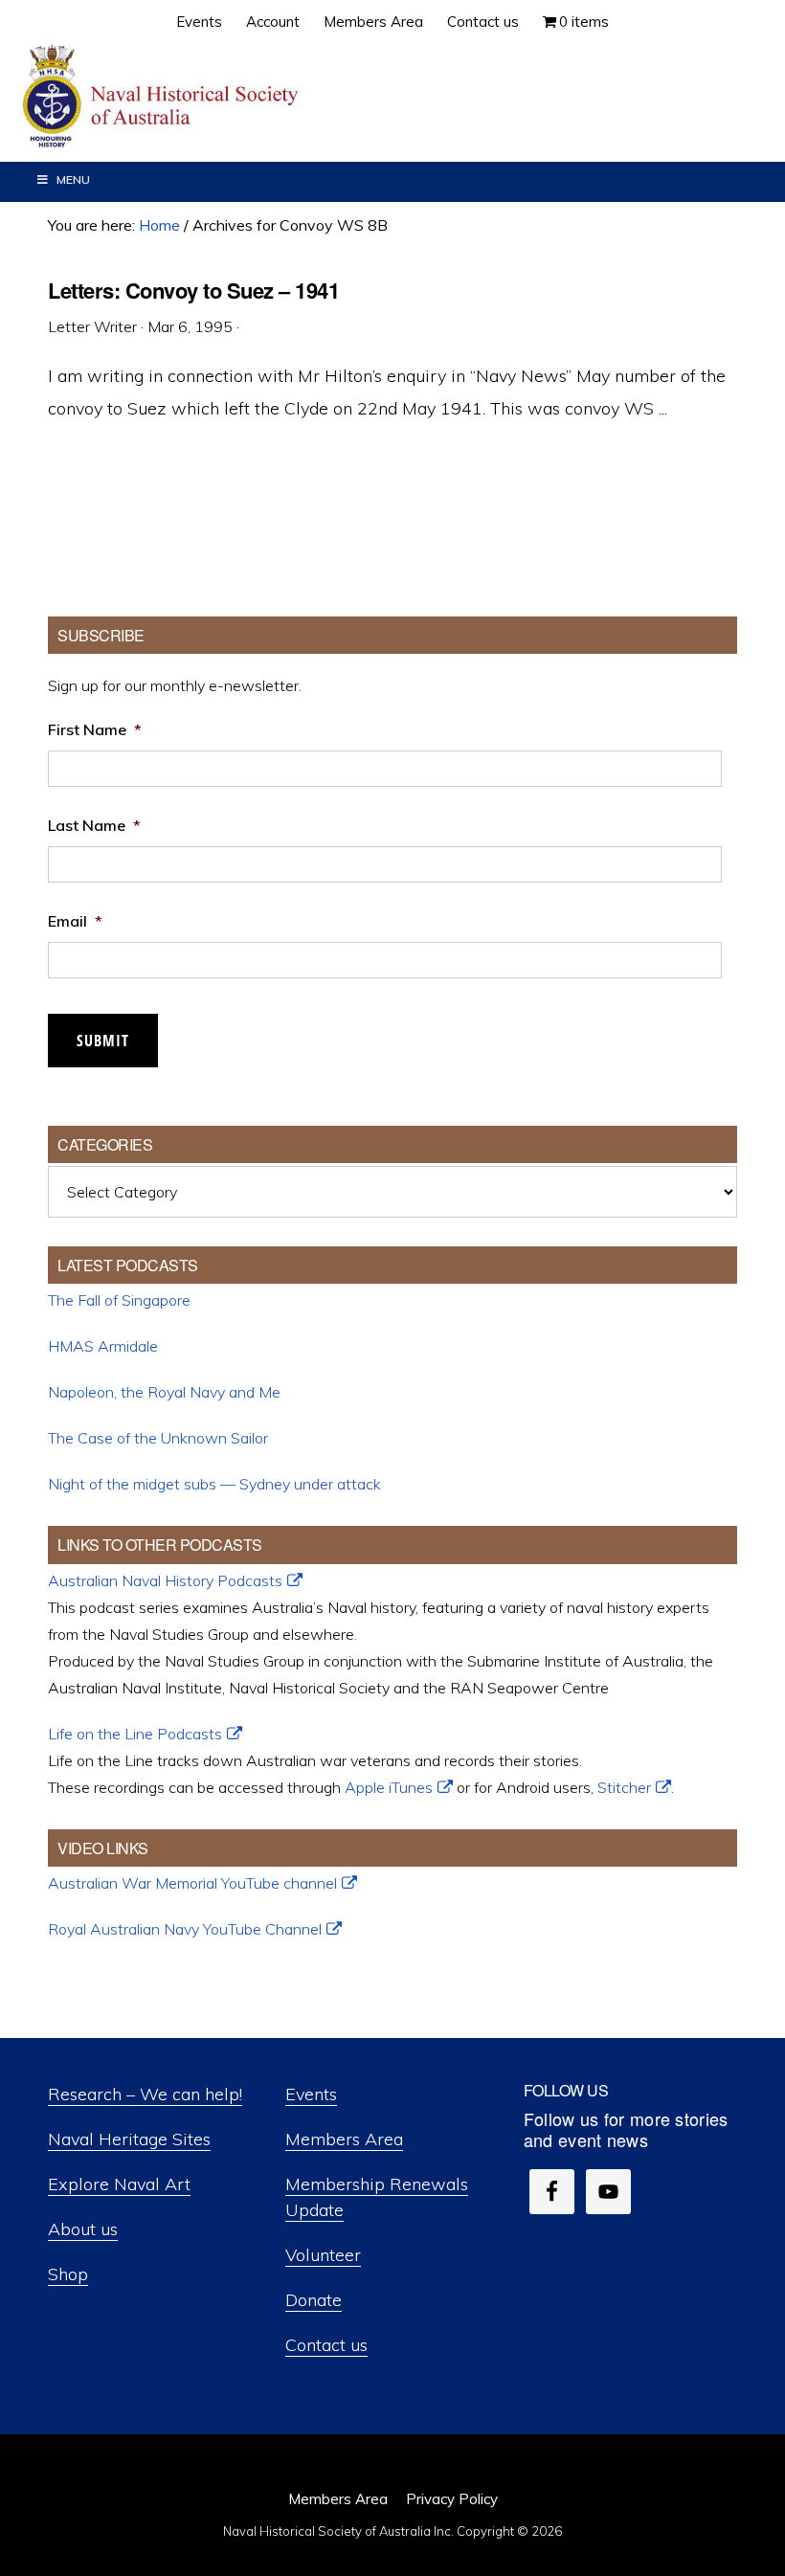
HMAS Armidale (103, 1346)
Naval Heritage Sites (129, 2139)
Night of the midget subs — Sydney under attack (214, 1484)
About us (83, 2229)
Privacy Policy (452, 2499)
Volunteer (323, 2255)
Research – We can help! (145, 2094)
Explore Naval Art (119, 2184)
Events (311, 2094)
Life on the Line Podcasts (135, 1734)
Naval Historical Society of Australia (163, 97)
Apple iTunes (389, 1787)
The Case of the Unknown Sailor (158, 1438)
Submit (103, 1041)
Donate (314, 2300)
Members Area (344, 2139)
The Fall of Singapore (119, 1300)
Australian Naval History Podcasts (165, 1580)
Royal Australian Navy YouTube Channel (185, 1929)
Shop (68, 2274)
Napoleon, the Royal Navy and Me (164, 1392)
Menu (73, 179)
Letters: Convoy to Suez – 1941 (193, 290)
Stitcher (624, 1787)
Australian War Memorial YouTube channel (192, 1883)
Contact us (326, 2345)
